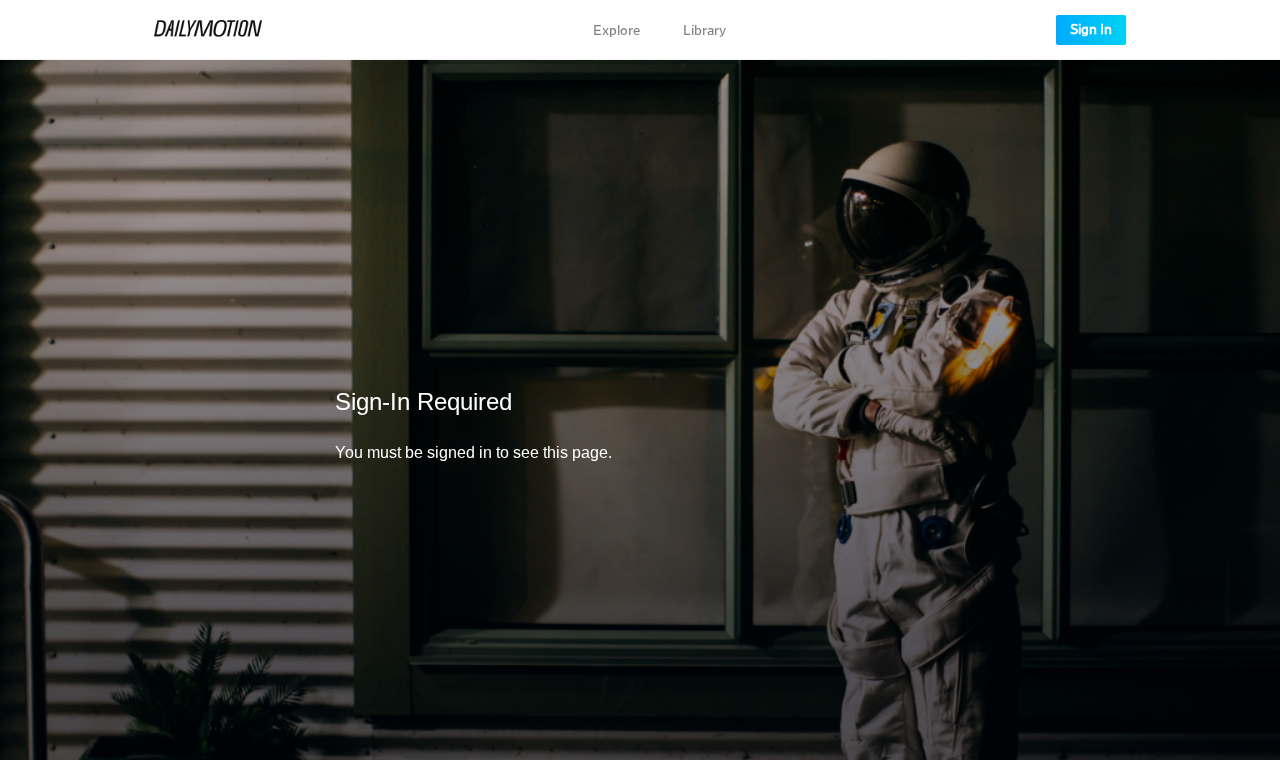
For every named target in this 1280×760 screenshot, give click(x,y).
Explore (616, 31)
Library (704, 31)
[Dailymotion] (208, 30)
